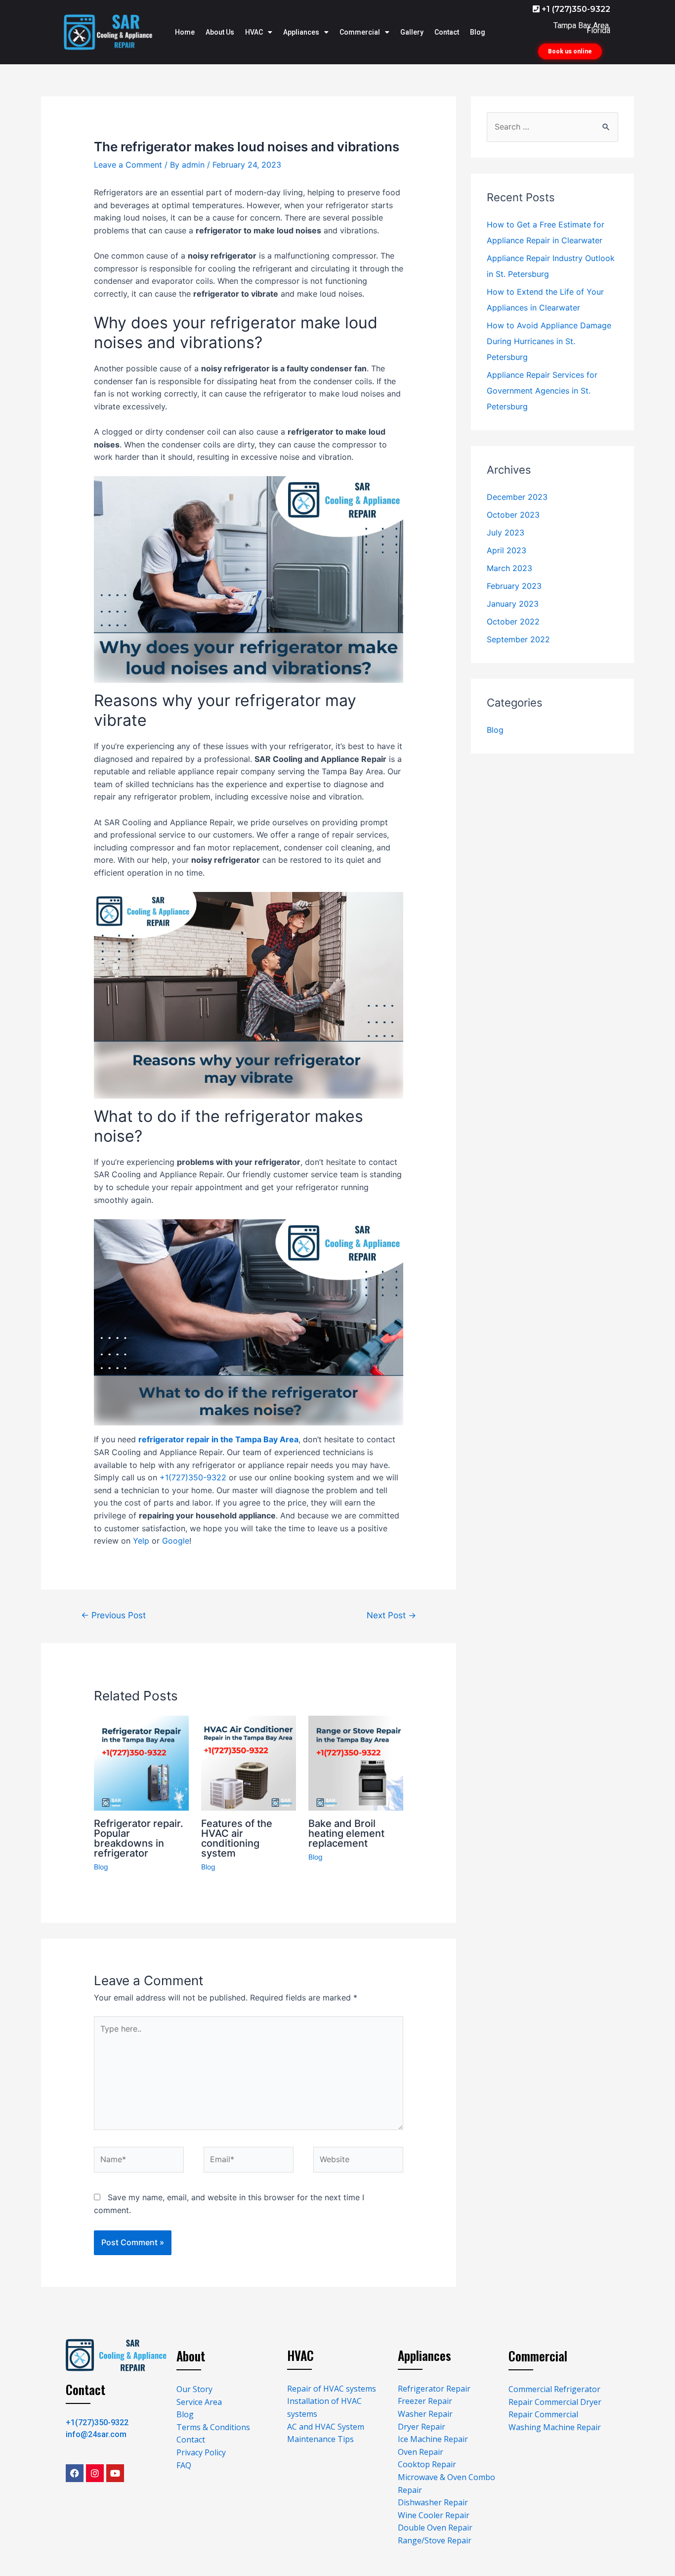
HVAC (254, 32)
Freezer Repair (425, 2401)
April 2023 (506, 550)
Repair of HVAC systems (332, 2389)
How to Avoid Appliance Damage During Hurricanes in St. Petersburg (549, 341)
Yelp (141, 1541)
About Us (220, 32)
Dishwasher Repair (433, 2502)
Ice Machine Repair (433, 2439)
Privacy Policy (201, 2452)
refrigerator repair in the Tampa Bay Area (218, 1439)
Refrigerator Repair (434, 2389)
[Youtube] (115, 2473)
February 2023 (514, 586)
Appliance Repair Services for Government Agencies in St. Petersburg (542, 391)
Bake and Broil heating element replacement (346, 1833)
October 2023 (513, 515)
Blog (478, 32)
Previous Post (113, 1615)
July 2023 (506, 533)
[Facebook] (75, 2473)
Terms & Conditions (213, 2427)
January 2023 (513, 604)
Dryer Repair (422, 2427)
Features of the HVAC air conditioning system (237, 1838)
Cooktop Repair (427, 2464)
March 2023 (509, 568)
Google (176, 1541)
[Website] (358, 2162)
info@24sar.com (96, 2434)
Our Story (194, 2389)
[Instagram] (95, 2473)
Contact (447, 32)
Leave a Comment (128, 165)
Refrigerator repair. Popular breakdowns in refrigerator (139, 1838)
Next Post (391, 1615)
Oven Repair (421, 2452)
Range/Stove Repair (435, 2540)
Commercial (360, 32)
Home (185, 32)
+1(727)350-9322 (193, 1477)
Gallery (412, 32)
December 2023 (517, 497)
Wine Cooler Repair (434, 2515)
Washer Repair (425, 2414)
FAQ (184, 2465)
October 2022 (513, 622)
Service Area (199, 2402)
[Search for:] (552, 127)
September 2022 (518, 639)
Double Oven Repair (435, 2528)
